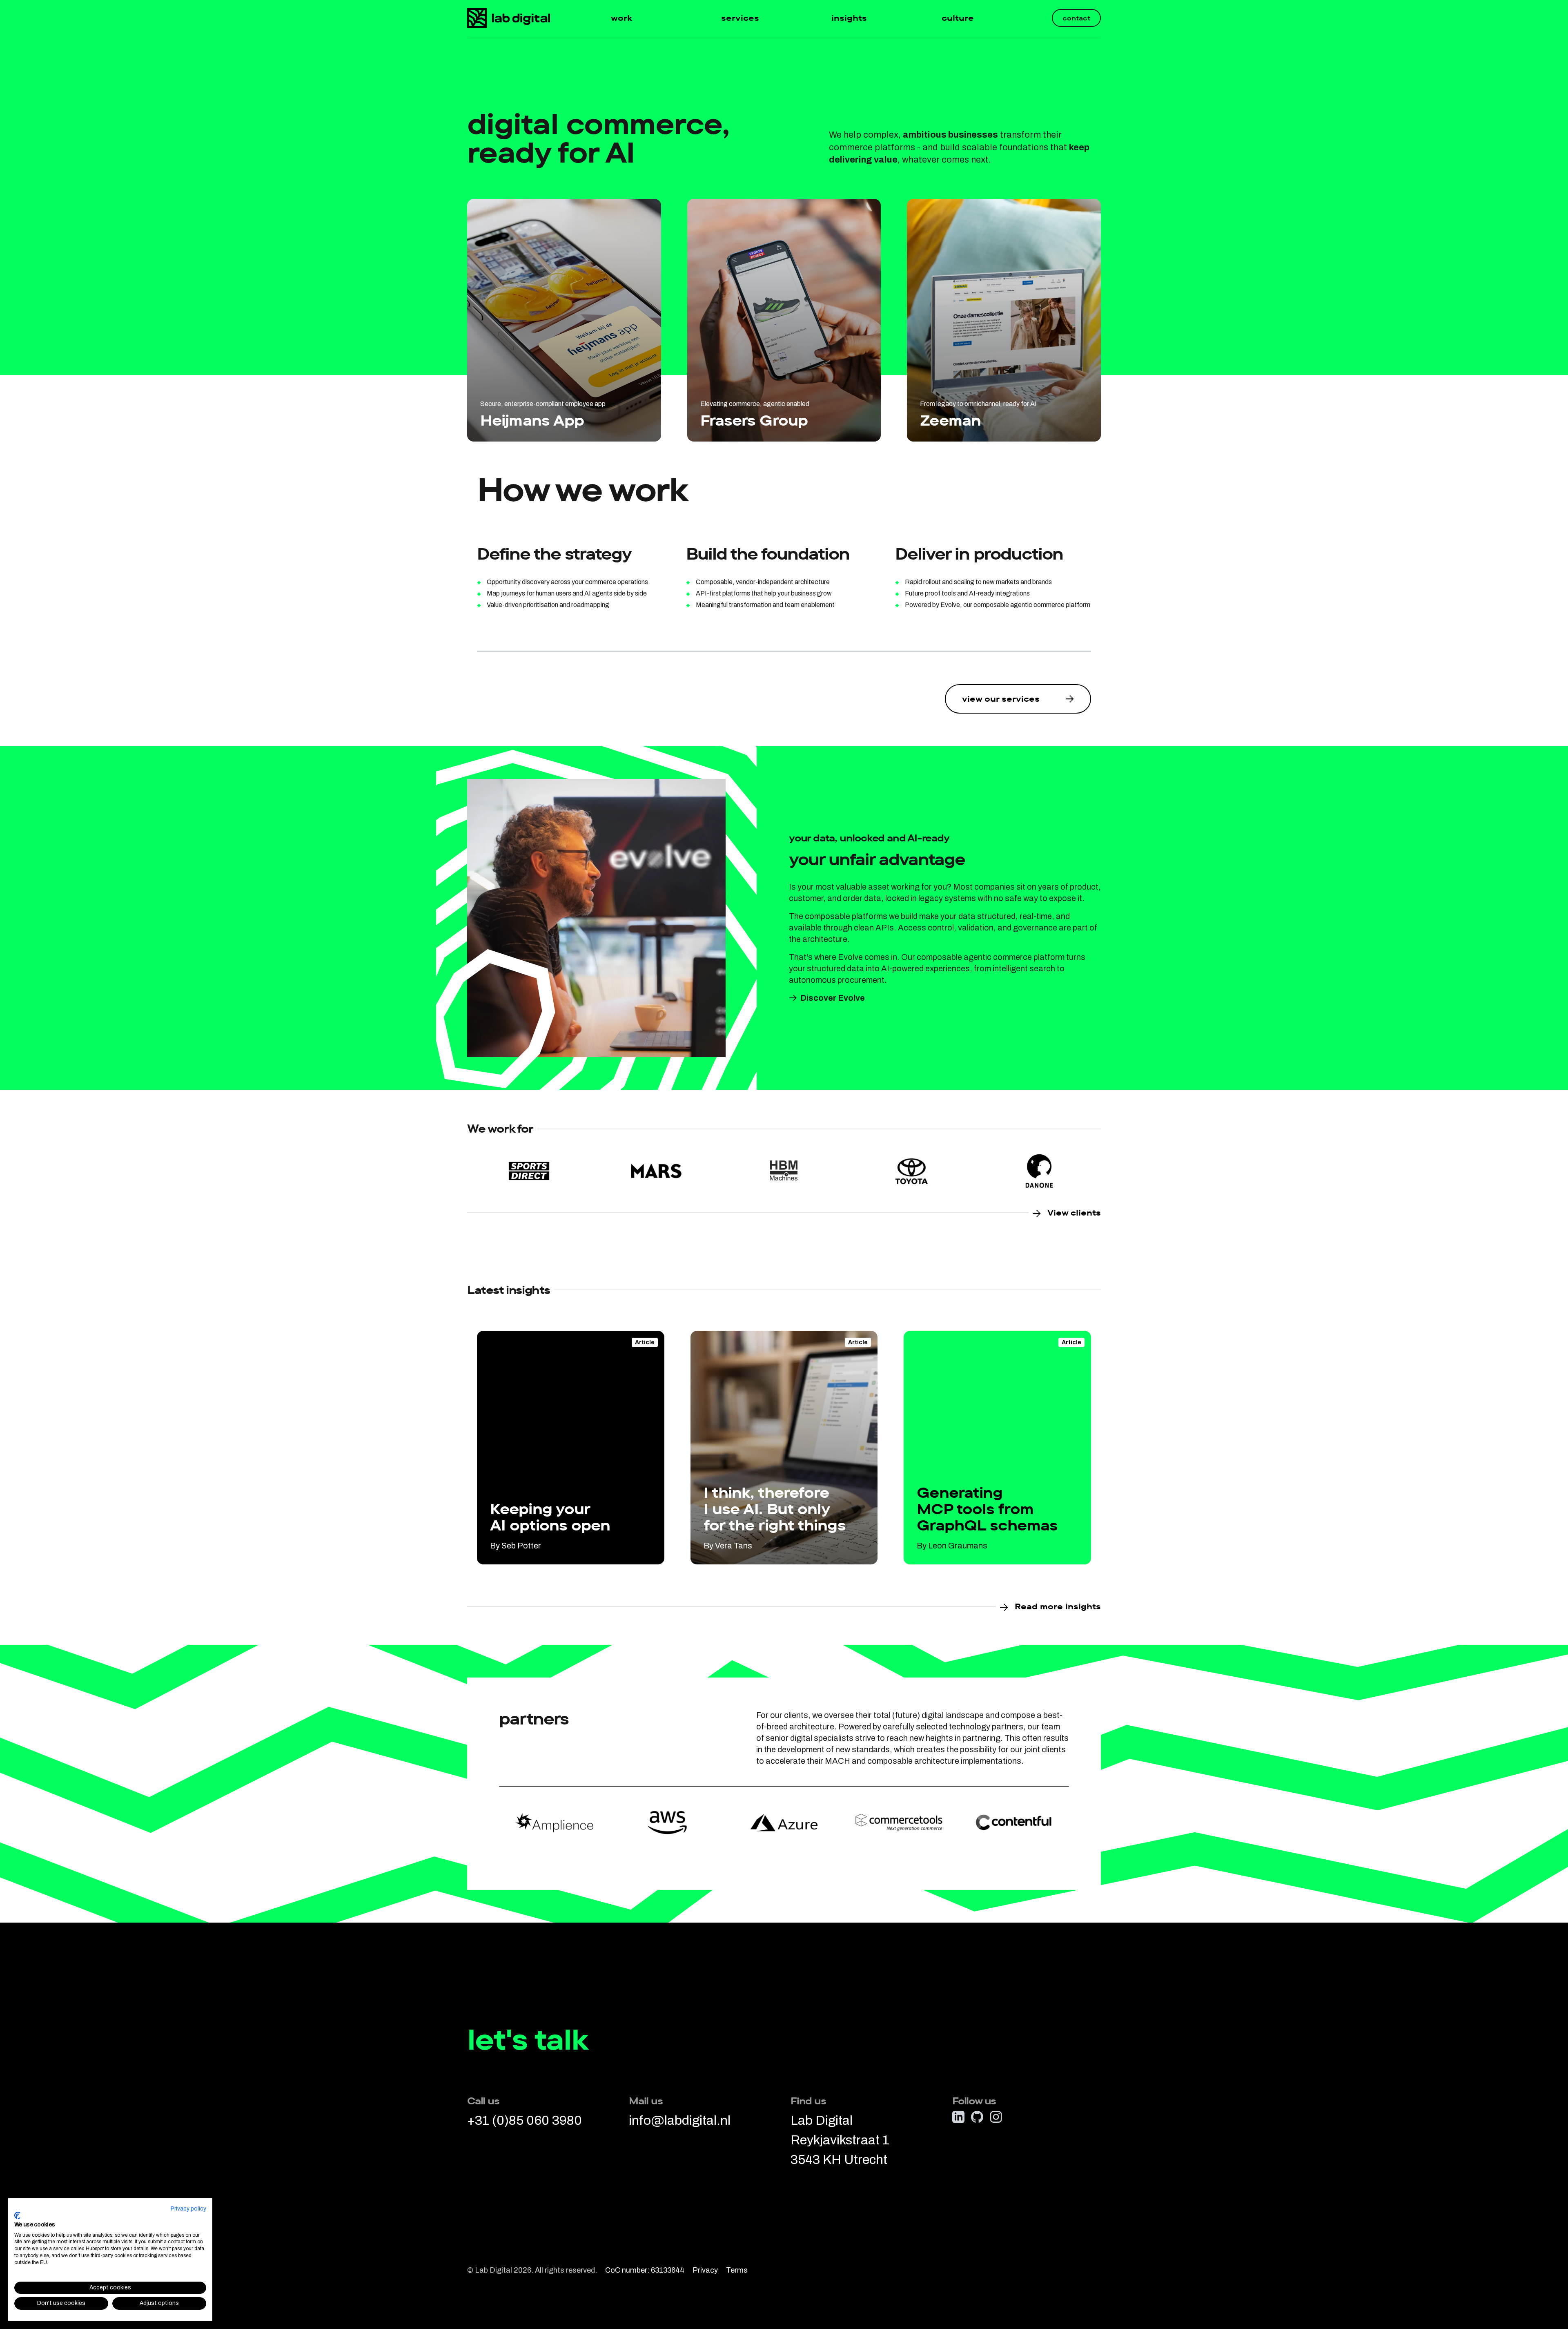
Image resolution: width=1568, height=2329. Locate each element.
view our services (1001, 699)
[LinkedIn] (958, 2117)
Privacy (705, 2270)
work (621, 18)
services (740, 18)
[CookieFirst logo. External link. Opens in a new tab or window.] (17, 2215)
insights (849, 18)
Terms (737, 2270)
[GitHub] (977, 2117)
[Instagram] (996, 2117)
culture (958, 18)
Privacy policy (188, 2209)
